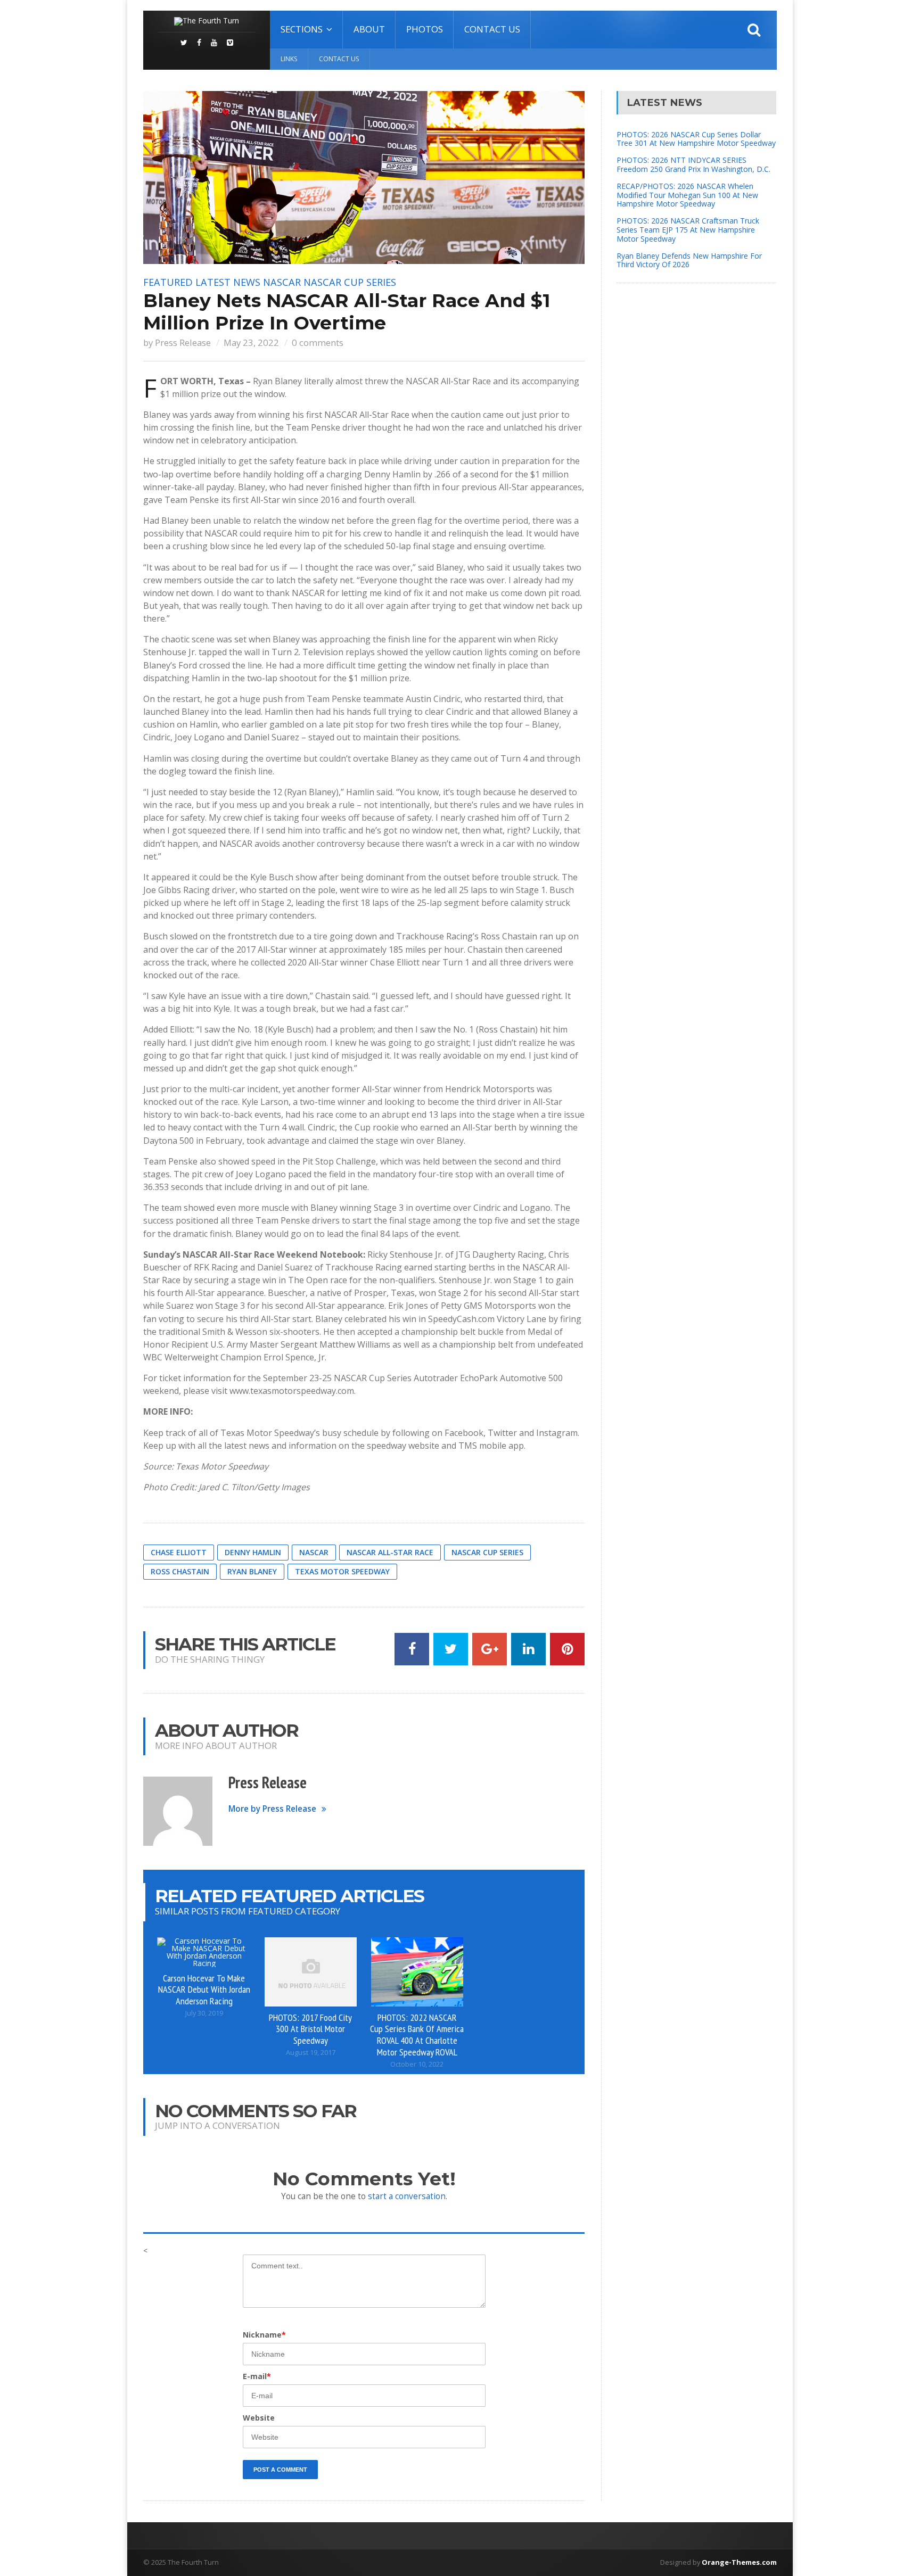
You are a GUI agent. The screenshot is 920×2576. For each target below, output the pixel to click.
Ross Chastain (180, 1571)
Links (289, 59)
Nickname (264, 2335)
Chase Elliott (179, 1552)
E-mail (257, 2376)
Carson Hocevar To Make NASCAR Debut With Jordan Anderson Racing (204, 1989)
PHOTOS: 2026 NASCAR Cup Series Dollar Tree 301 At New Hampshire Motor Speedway (696, 139)
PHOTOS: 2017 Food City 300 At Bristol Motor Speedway (310, 2029)
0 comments (318, 342)
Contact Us (492, 29)
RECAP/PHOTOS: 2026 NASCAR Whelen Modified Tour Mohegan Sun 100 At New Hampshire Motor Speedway (687, 195)
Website (259, 2418)
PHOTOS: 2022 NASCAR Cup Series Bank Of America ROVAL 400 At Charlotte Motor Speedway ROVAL (417, 2035)
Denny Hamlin (253, 1552)
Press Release (183, 342)
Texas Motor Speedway (342, 1571)
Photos (425, 29)
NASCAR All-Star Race (390, 1552)
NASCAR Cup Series (350, 282)
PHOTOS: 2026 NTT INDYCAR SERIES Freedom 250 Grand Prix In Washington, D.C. (693, 164)
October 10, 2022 (417, 2064)
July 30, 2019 (204, 2013)
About (369, 29)
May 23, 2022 (251, 342)
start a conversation (407, 2196)
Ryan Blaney (252, 1571)
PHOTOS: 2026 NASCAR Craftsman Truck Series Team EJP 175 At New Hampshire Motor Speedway (688, 230)
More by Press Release (272, 1809)
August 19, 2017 (311, 2053)
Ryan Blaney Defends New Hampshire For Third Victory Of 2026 (689, 260)
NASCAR (282, 282)
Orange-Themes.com (739, 2562)
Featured (168, 282)
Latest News (228, 282)
